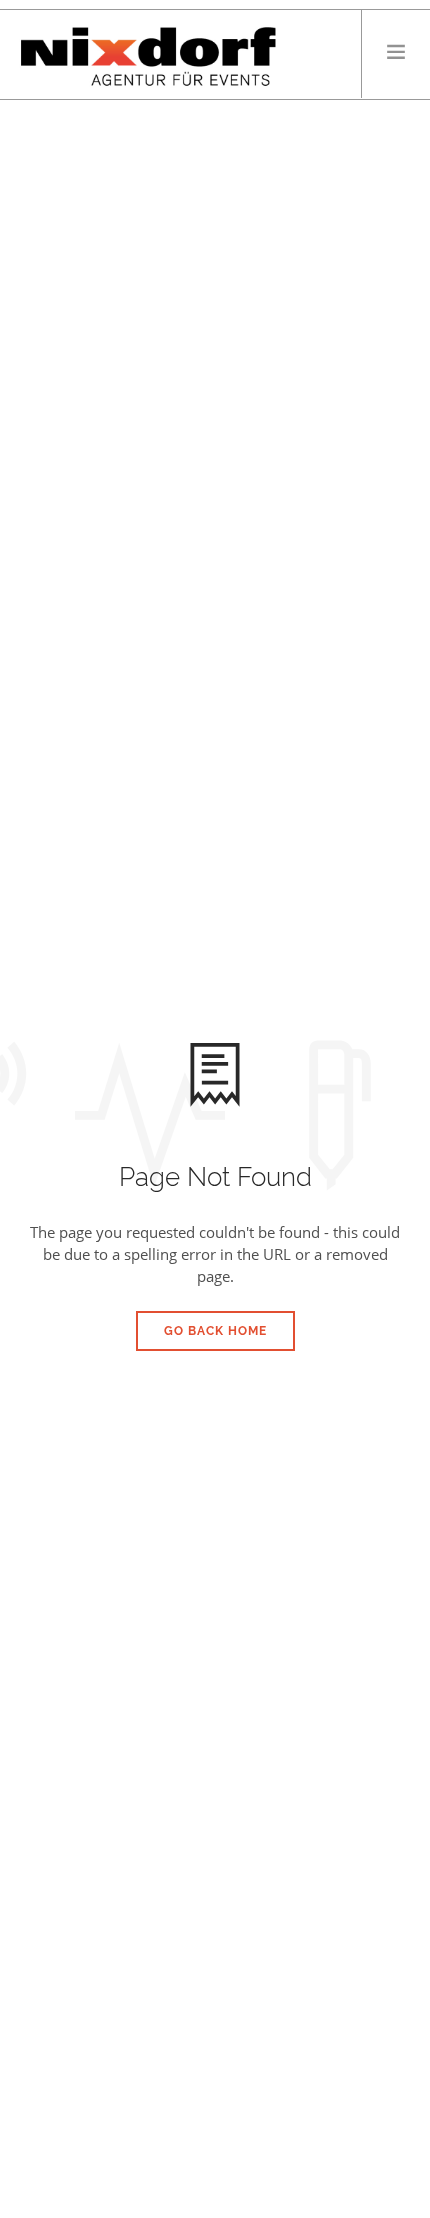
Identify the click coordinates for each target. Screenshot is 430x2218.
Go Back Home (215, 1331)
